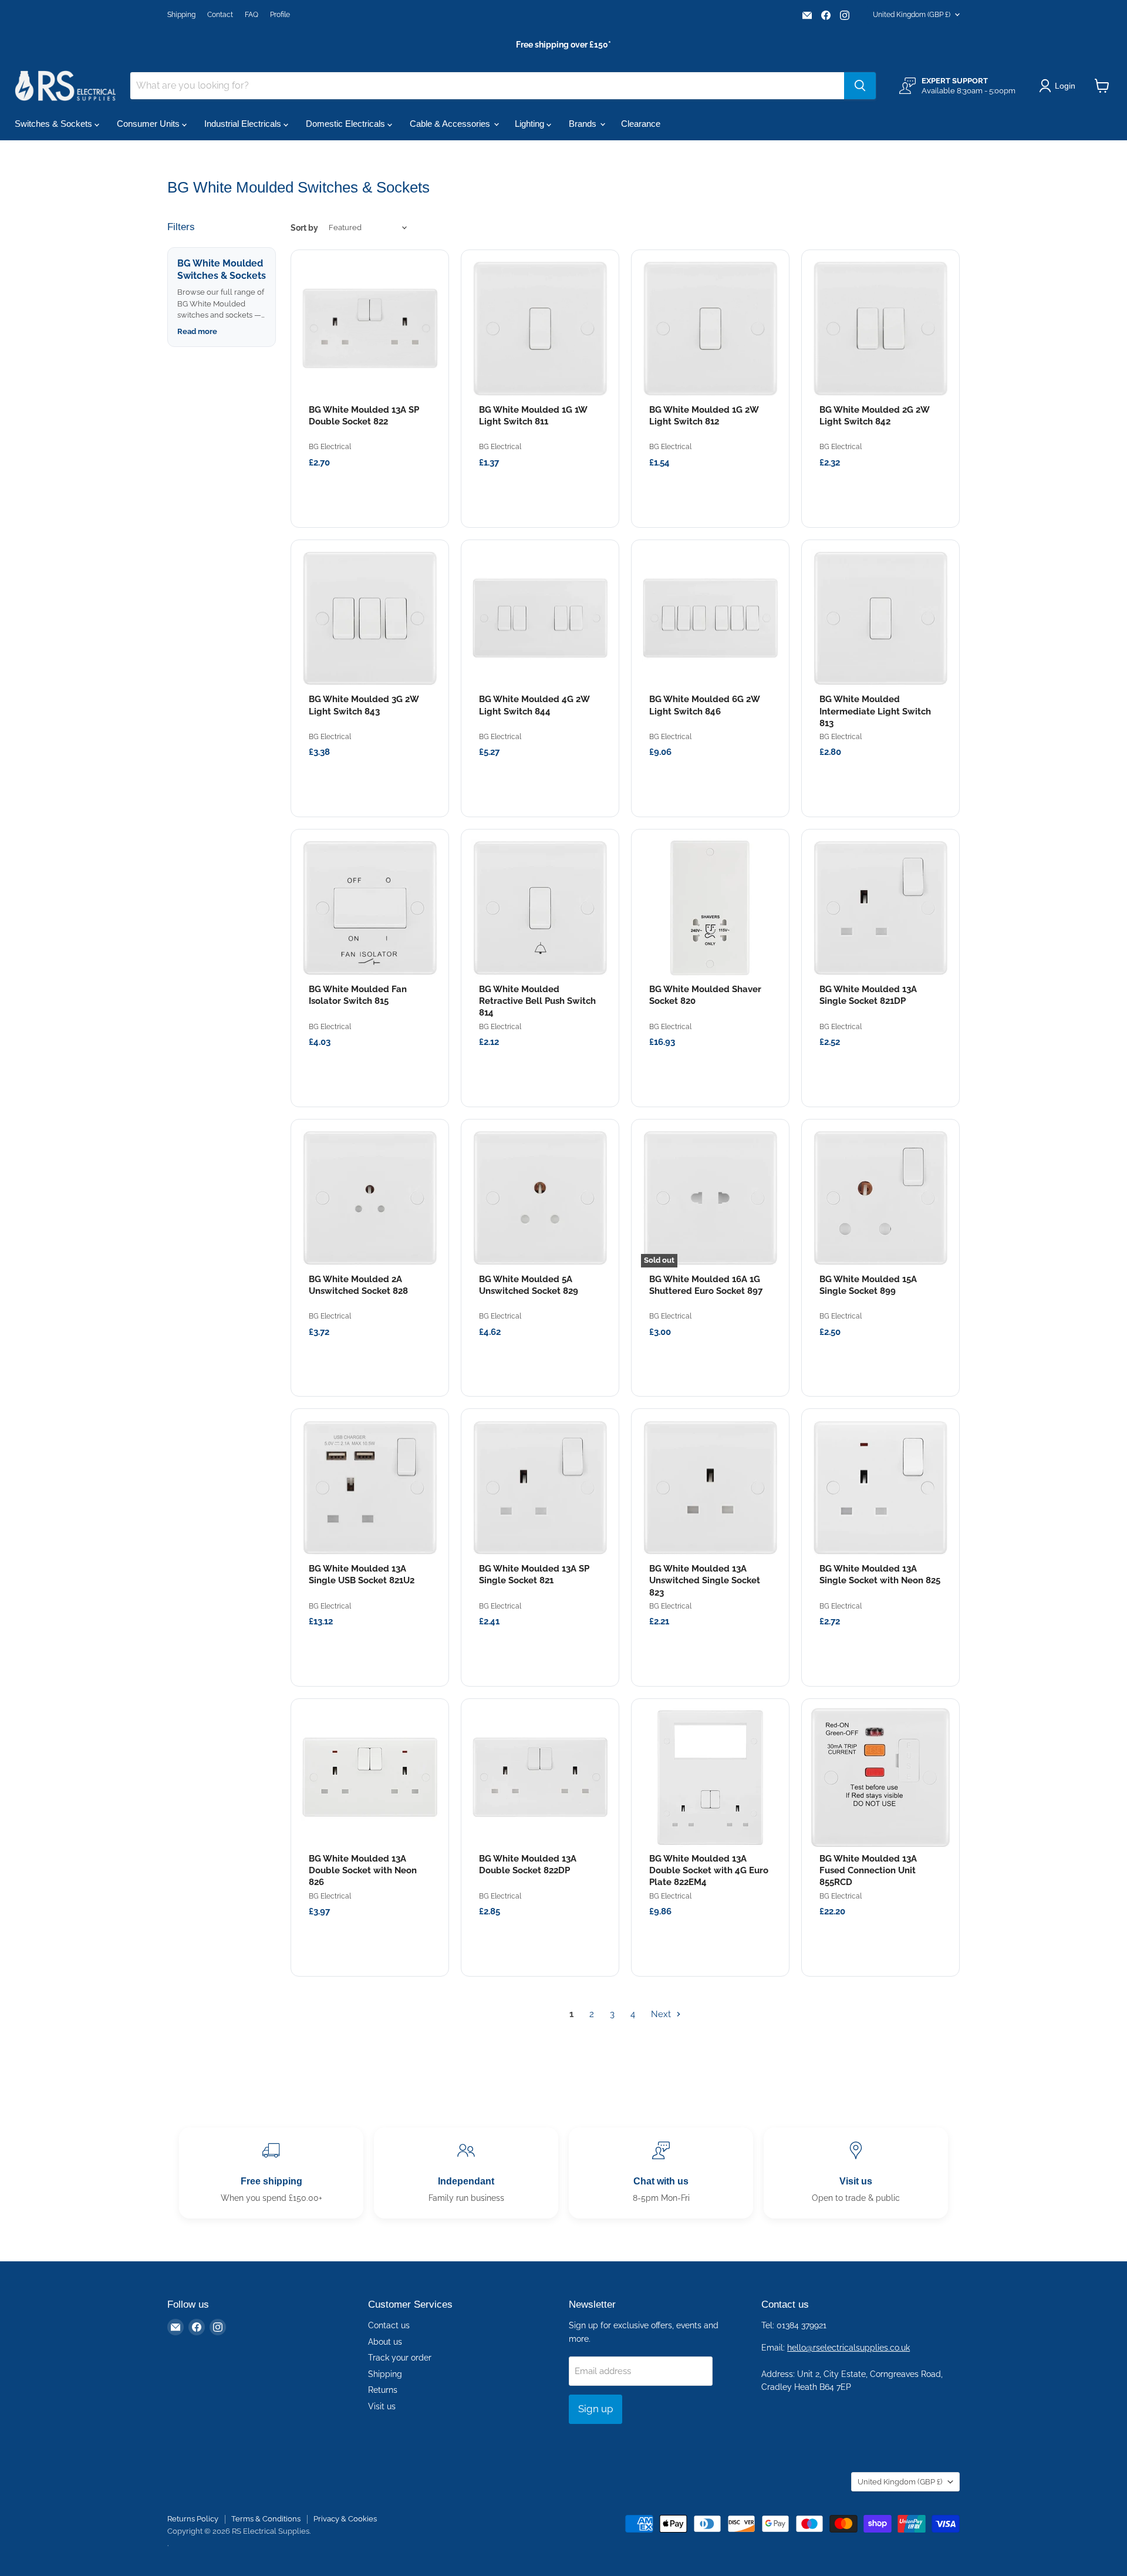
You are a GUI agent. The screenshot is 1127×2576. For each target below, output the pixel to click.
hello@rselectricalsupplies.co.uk (848, 2348)
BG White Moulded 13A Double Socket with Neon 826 (363, 1871)
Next (662, 2014)
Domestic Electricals (347, 124)
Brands (584, 124)
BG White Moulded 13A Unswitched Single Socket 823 (705, 1581)
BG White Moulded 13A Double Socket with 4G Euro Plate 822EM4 (709, 1871)
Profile (280, 15)
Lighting (531, 124)
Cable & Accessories (451, 124)
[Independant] (466, 2173)
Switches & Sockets (55, 124)
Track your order (400, 2358)
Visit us (382, 2406)
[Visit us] (856, 2173)
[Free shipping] (271, 2173)
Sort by (304, 228)
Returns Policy (193, 2519)
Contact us (389, 2325)
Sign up (595, 2409)
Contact (220, 15)
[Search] (860, 86)
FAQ (252, 15)
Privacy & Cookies (345, 2519)
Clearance (641, 124)
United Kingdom (912, 15)
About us (385, 2342)
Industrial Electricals (244, 124)
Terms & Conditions (266, 2519)
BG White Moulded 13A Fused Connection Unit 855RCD (868, 1871)
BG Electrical (330, 447)
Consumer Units (149, 124)
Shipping (181, 15)
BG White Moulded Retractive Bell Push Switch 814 (537, 1001)
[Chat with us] (661, 2173)
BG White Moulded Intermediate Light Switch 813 (875, 711)
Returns (383, 2390)
